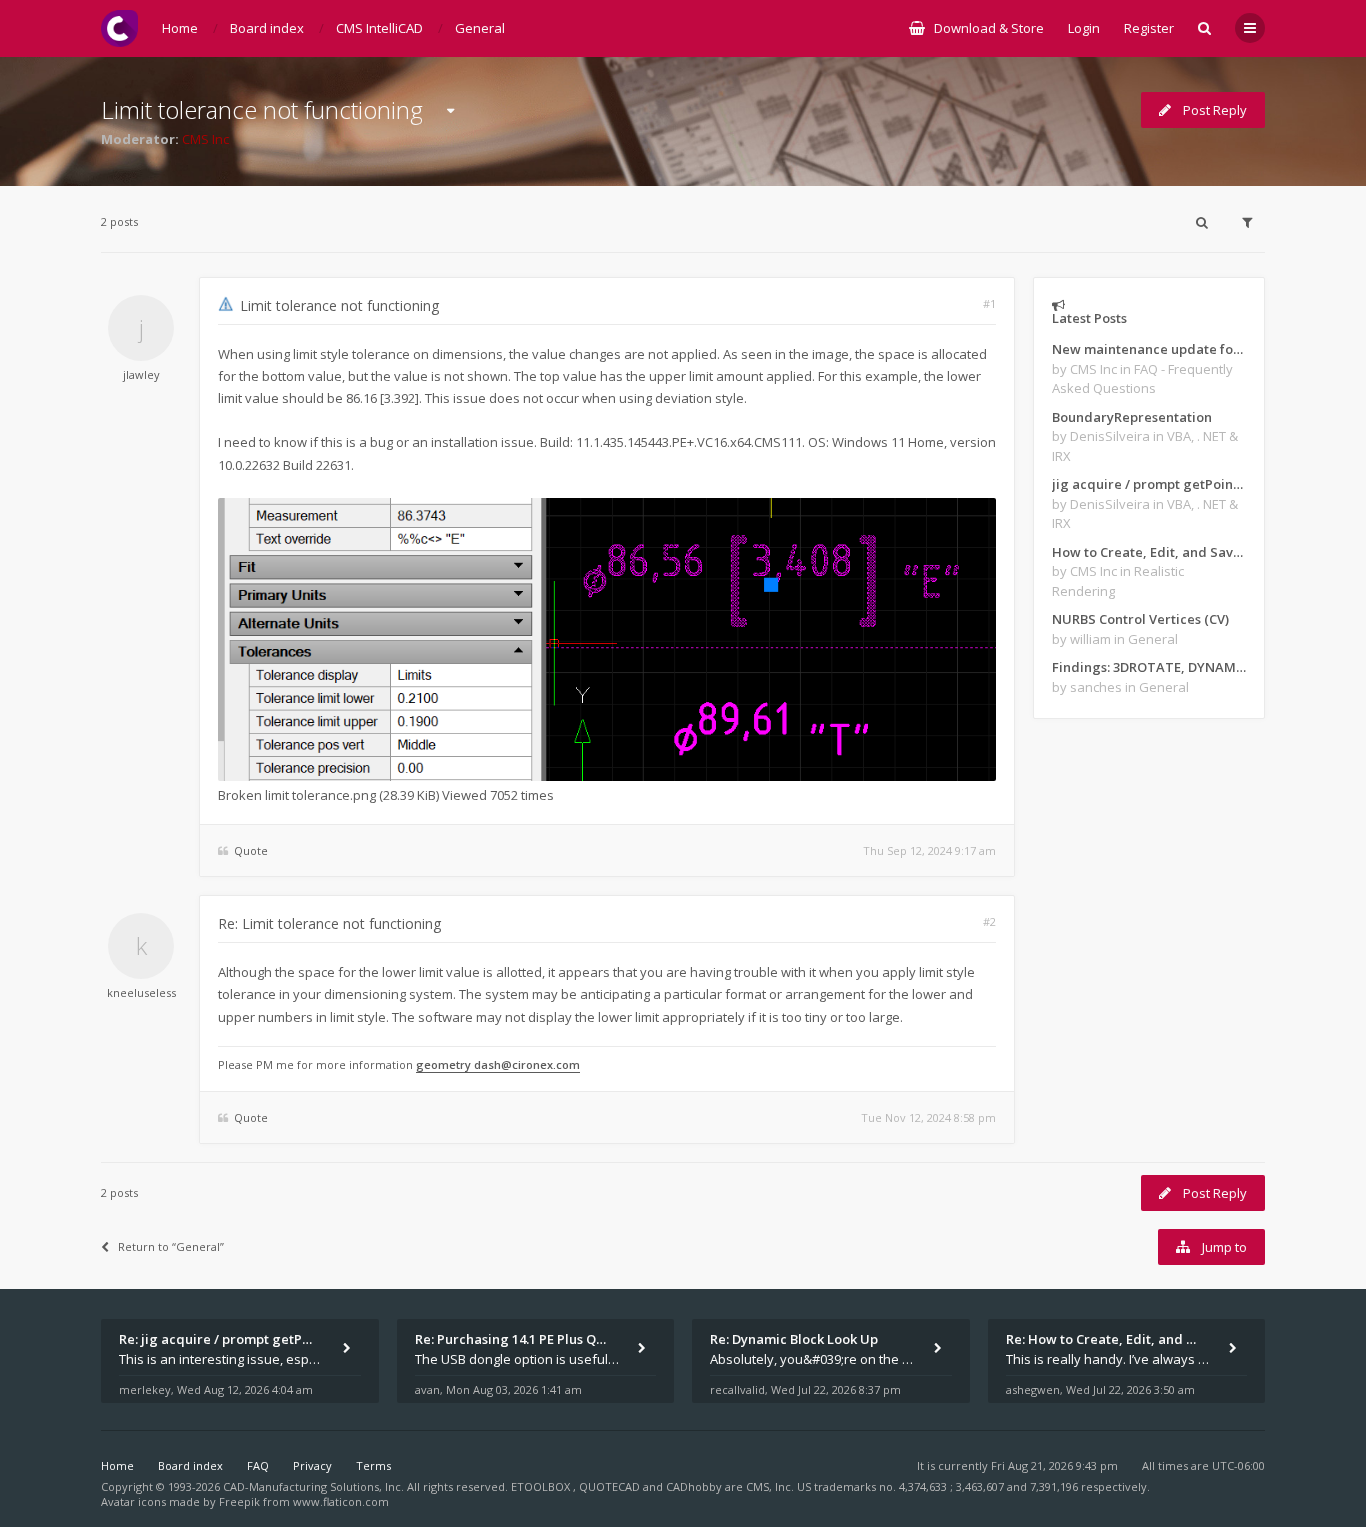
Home (117, 1465)
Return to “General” (171, 1246)
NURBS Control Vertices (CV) (1140, 619)
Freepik (239, 1501)
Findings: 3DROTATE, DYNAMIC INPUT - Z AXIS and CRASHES (1149, 667)
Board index (190, 1465)
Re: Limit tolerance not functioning (329, 923)
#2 (989, 921)
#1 (989, 303)
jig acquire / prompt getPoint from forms (1149, 484)
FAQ (258, 1465)
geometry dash (458, 1064)
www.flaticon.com (341, 1501)
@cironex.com (540, 1064)
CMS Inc (205, 139)
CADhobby (694, 1486)
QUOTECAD (611, 1486)
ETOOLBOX (542, 1486)
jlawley (141, 374)
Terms (373, 1465)
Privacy (312, 1465)
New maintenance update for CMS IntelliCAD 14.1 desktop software (1149, 349)
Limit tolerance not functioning (262, 109)
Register (1149, 28)
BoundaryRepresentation (1132, 417)
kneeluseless (141, 992)
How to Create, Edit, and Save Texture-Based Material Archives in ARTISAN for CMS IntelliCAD (1149, 552)
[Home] (119, 28)
